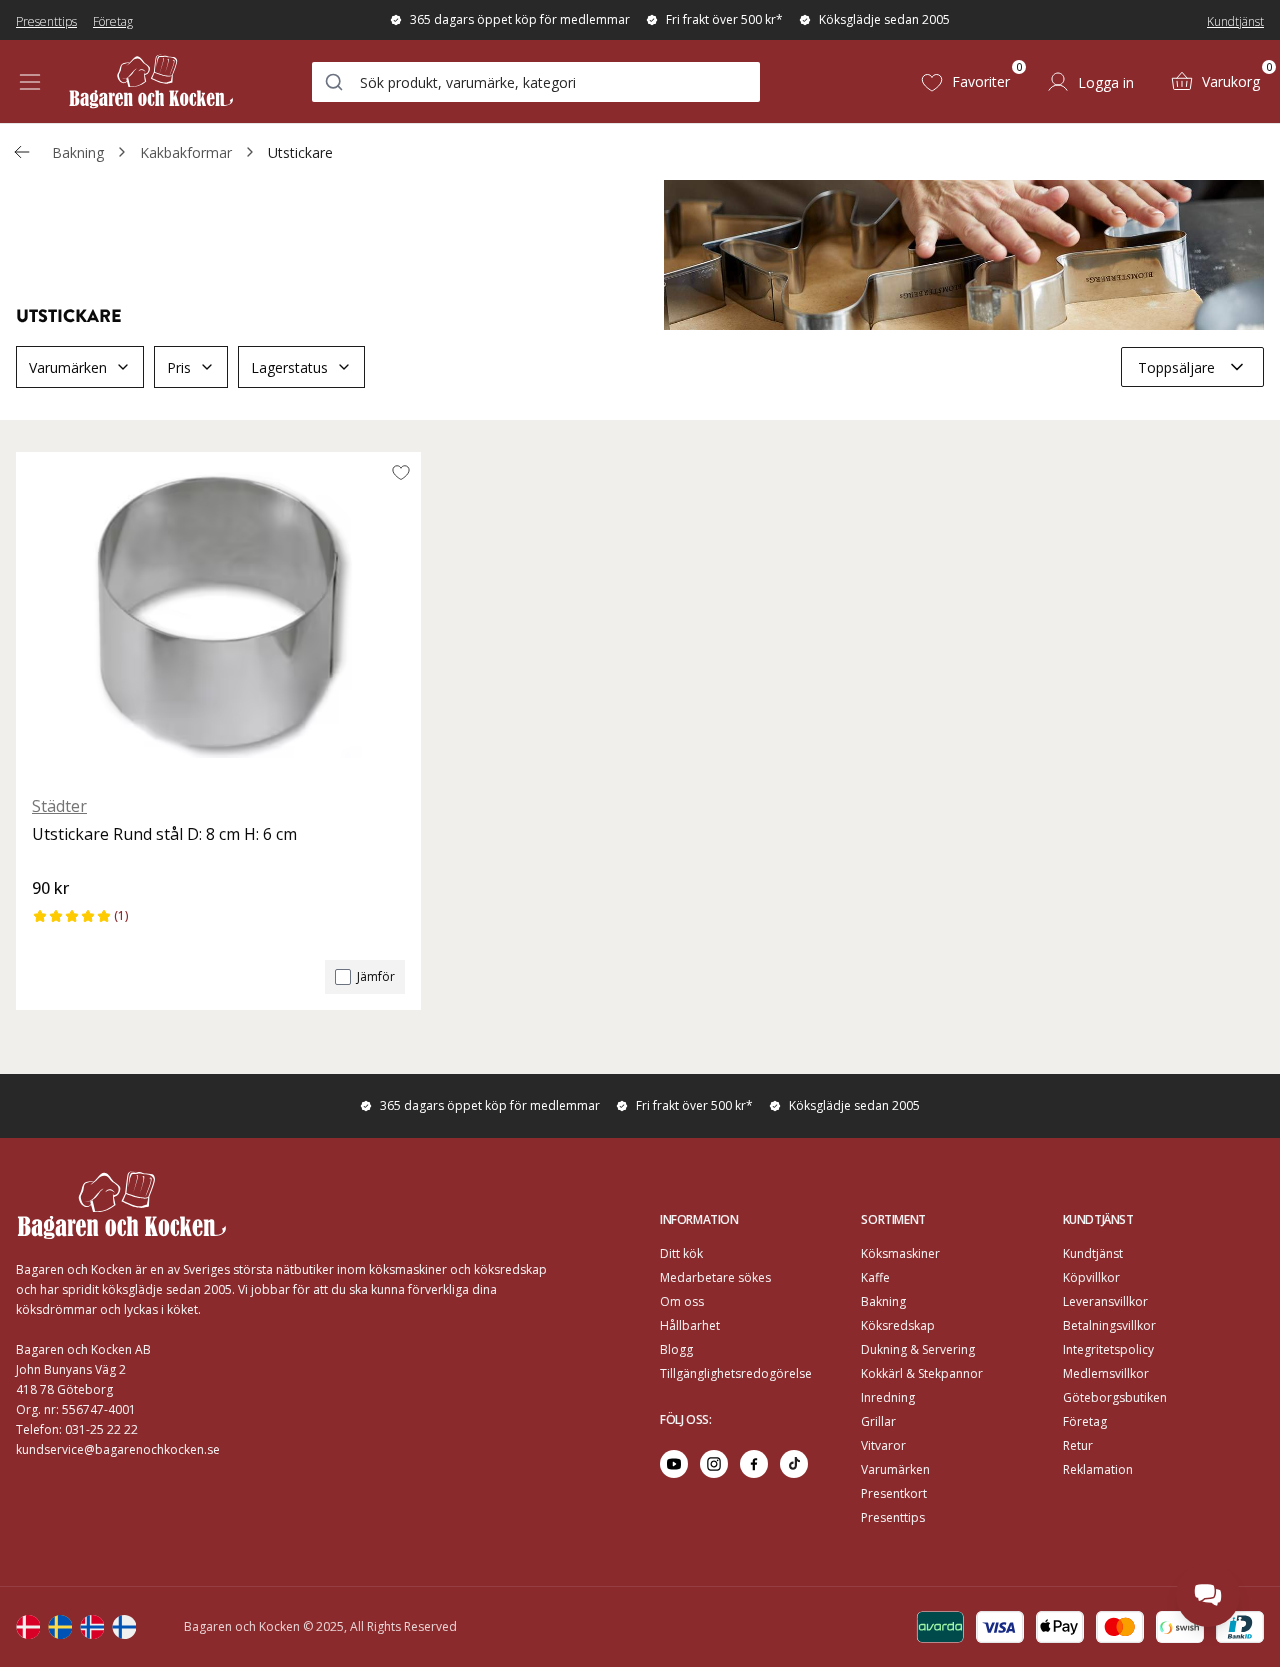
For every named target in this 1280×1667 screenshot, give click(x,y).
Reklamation (1098, 1469)
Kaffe (875, 1277)
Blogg (676, 1349)
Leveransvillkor (1105, 1301)
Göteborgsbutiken (1115, 1397)
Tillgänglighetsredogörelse (736, 1373)
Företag (113, 21)
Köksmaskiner (900, 1253)
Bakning (78, 152)
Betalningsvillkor (1109, 1325)
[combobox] (536, 82)
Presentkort (894, 1493)
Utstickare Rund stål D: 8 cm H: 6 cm (164, 834)
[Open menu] (30, 82)
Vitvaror (883, 1445)
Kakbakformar (186, 152)
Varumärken (68, 367)
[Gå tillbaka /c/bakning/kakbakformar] (22, 152)
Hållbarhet (690, 1325)
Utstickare (300, 152)
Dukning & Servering (918, 1349)
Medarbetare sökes (715, 1277)
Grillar (878, 1421)
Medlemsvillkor (1106, 1373)
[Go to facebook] (754, 1464)
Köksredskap (898, 1325)
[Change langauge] (28, 1627)
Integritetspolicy (1108, 1349)
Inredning (888, 1397)
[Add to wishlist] (401, 472)
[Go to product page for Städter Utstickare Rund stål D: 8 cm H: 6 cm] (218, 615)
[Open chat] (1208, 1595)
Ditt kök (681, 1253)
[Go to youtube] (674, 1464)
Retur (1078, 1445)
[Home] (151, 81)
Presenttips (46, 21)
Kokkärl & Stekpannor (922, 1373)
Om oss (682, 1301)
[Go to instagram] (714, 1464)
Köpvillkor (1091, 1277)
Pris (179, 367)
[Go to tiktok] (794, 1464)
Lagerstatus (289, 367)
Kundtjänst (1235, 21)
